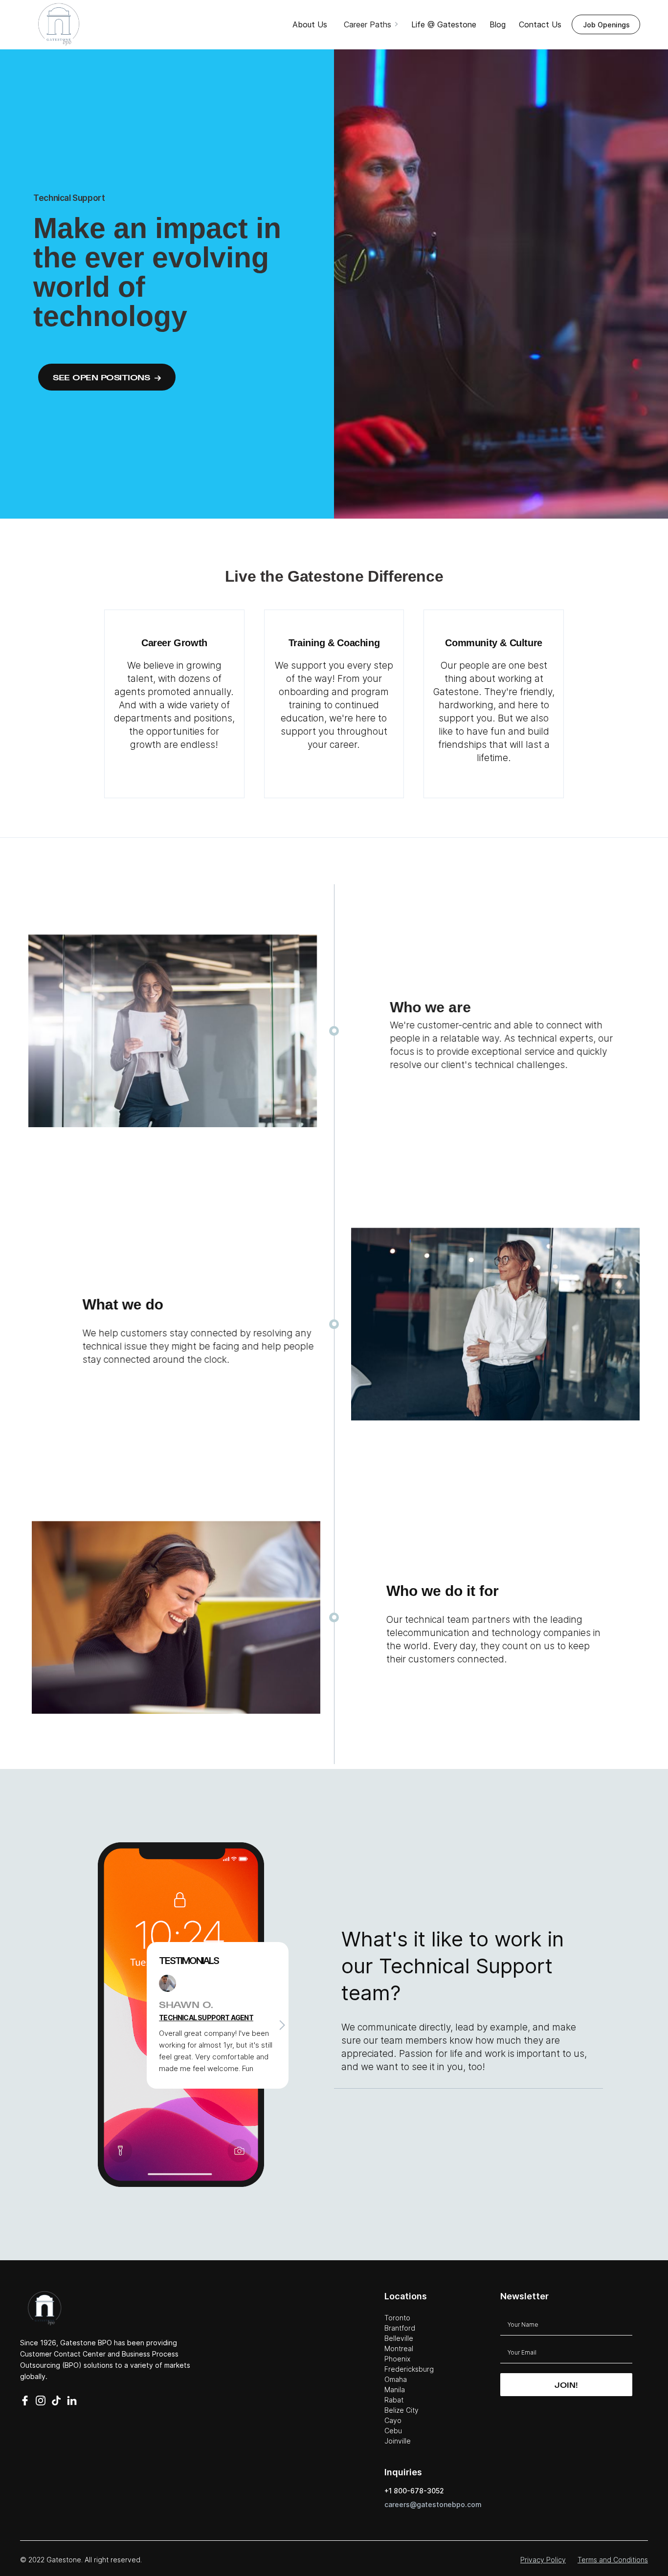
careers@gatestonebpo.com (433, 2504)
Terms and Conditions (613, 2560)
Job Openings (606, 25)
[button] (372, 24)
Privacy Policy (543, 2560)
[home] (59, 24)
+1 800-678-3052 (414, 2491)
